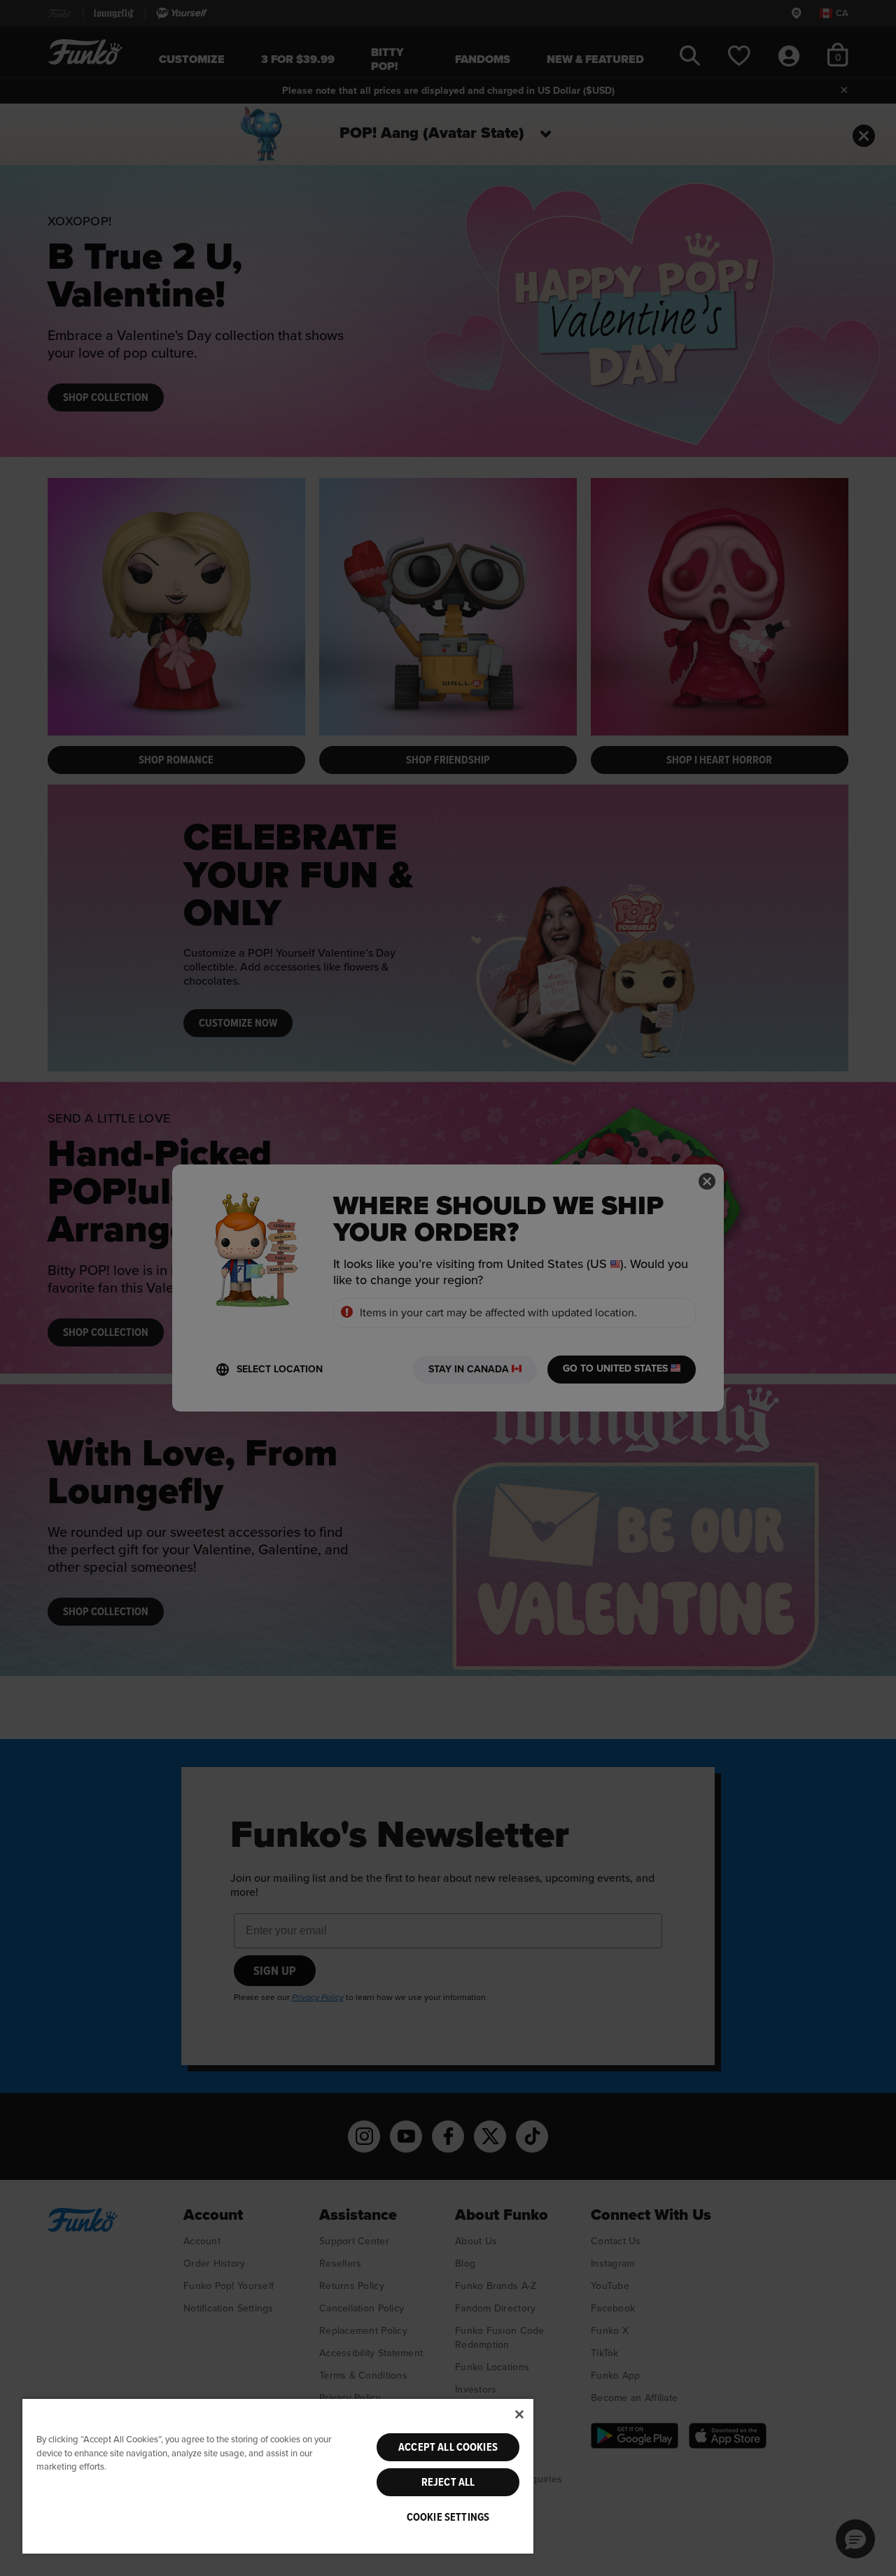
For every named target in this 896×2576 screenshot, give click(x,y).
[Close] (519, 2414)
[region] (278, 2476)
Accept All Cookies (448, 2447)
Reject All (448, 2482)
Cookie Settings (448, 2517)
